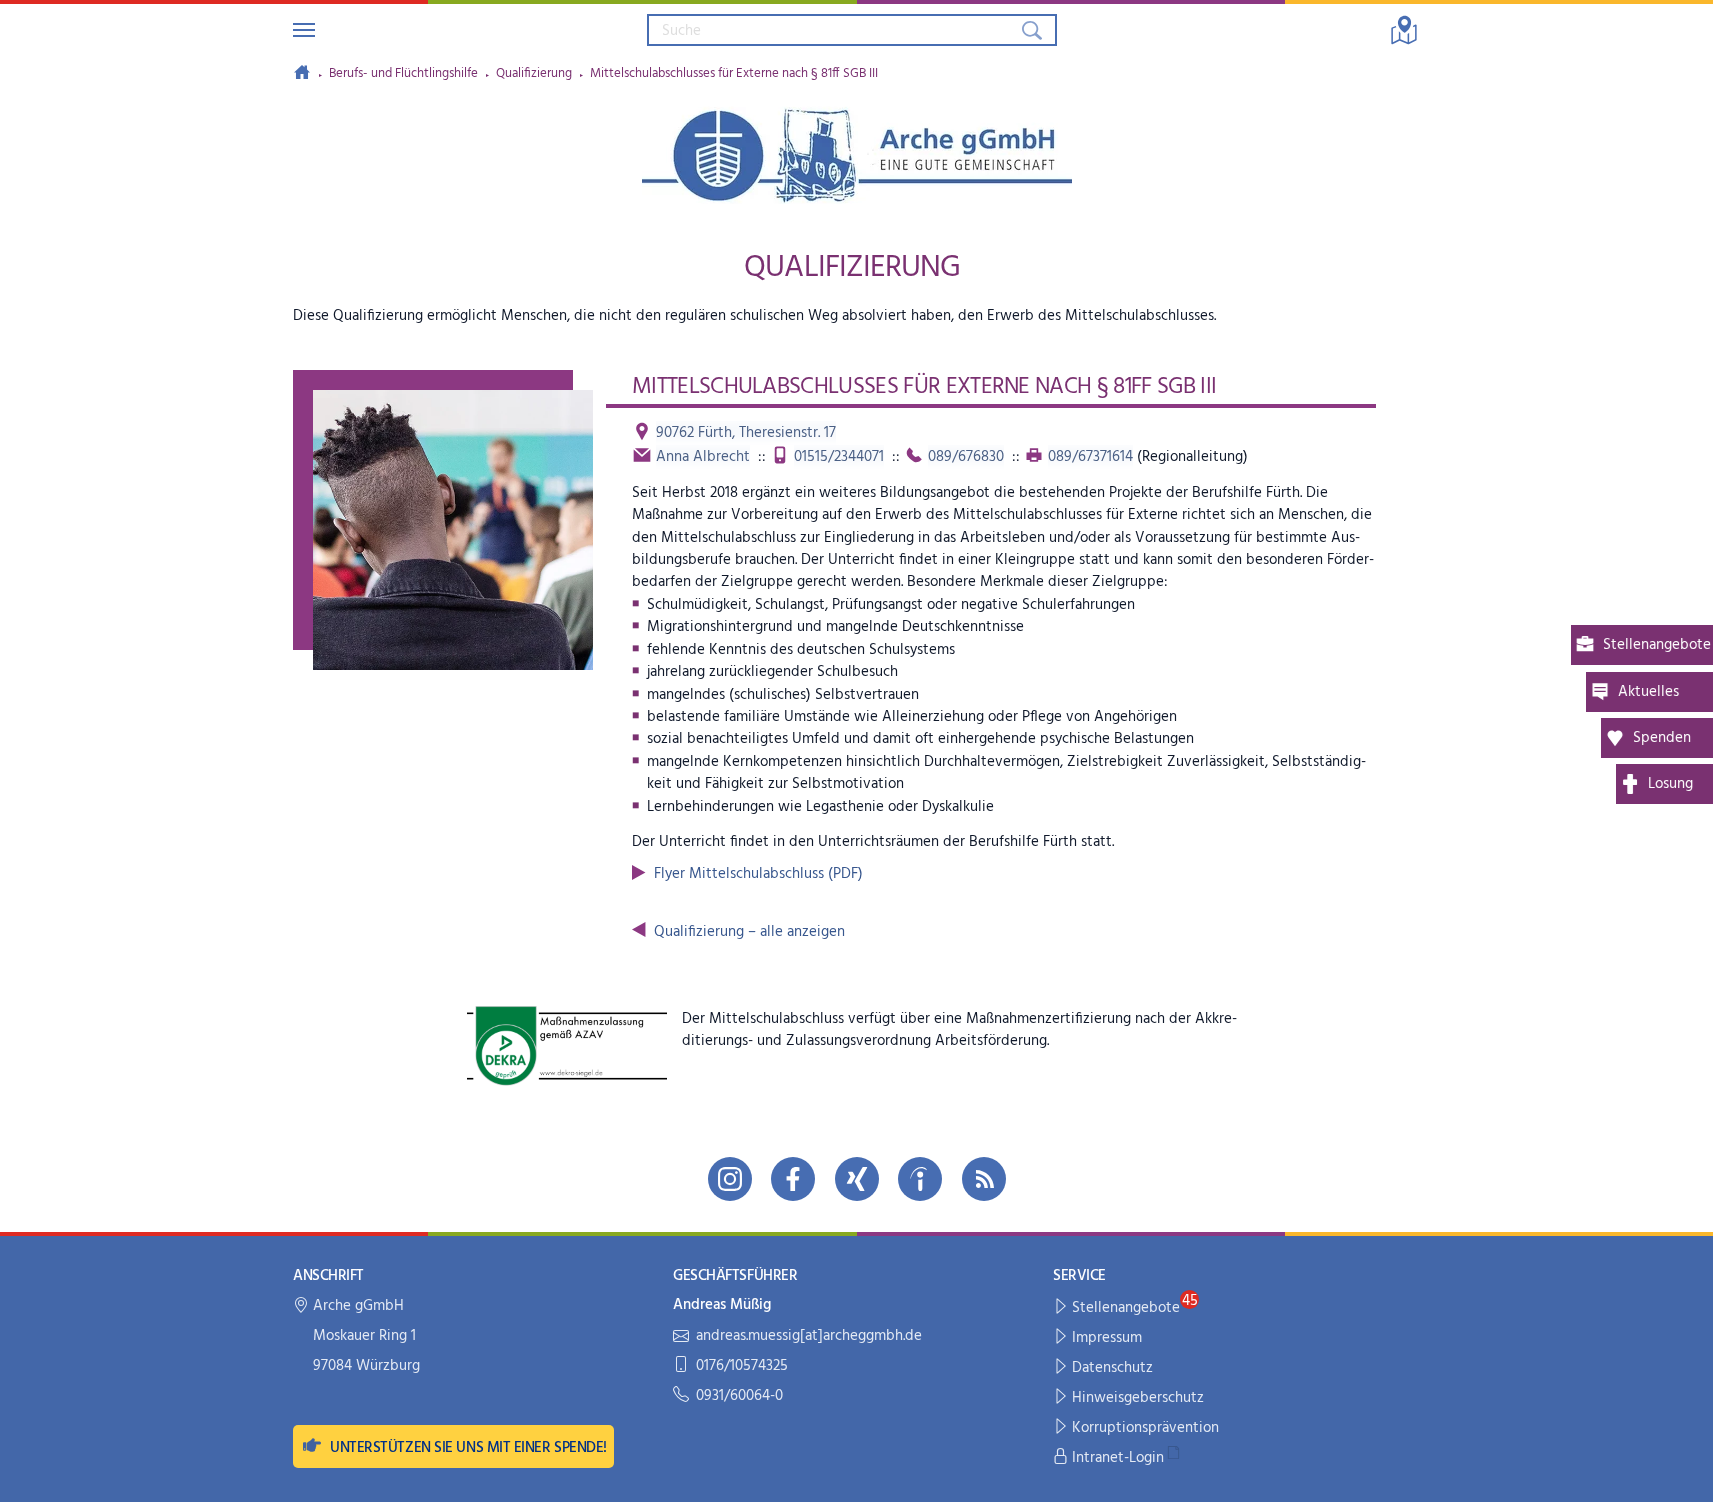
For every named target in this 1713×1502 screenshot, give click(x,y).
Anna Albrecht (703, 457)
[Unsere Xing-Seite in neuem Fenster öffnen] (857, 1179)
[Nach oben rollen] (1684, 1473)
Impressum (1107, 1338)
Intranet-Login (1118, 1458)
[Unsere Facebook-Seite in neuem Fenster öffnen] (793, 1179)
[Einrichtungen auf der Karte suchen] (1404, 30)
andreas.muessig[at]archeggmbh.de (809, 1336)
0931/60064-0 (739, 1396)
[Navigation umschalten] (304, 30)
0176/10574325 (742, 1366)
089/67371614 (1090, 457)
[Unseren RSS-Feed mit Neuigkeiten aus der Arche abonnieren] (984, 1179)
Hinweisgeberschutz (1138, 1398)
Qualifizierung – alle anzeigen (749, 932)
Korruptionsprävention (1145, 1428)
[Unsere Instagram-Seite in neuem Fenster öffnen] (730, 1179)
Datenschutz (1112, 1368)
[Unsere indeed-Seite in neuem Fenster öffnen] (920, 1179)
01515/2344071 (839, 457)
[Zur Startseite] (302, 72)
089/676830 (966, 457)
